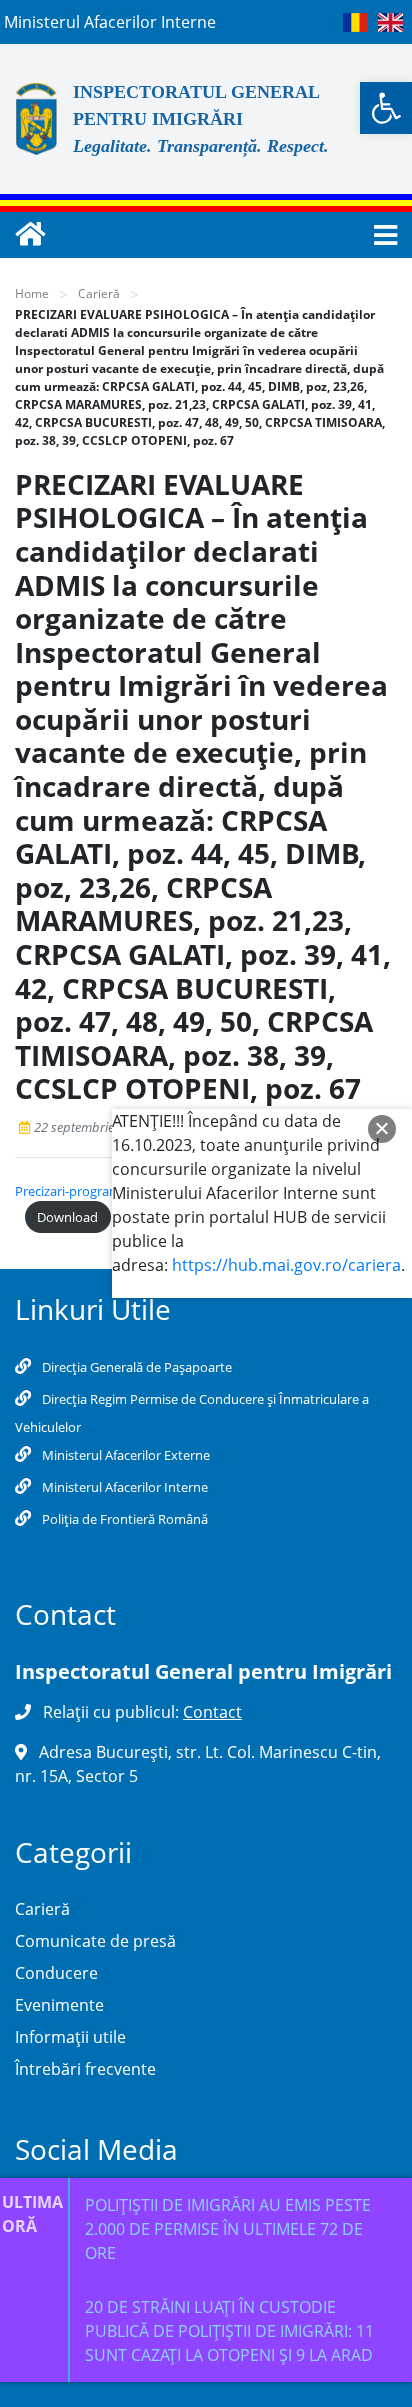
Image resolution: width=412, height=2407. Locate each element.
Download (67, 1217)
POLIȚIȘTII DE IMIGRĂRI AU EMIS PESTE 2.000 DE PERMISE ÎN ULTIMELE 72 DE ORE (228, 2229)
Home (32, 293)
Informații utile (70, 2037)
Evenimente (59, 2005)
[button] (386, 108)
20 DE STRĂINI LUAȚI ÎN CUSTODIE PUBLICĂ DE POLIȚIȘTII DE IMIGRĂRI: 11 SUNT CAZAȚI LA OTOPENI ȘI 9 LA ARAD (229, 2331)
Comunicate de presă (95, 1941)
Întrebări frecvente (85, 2069)
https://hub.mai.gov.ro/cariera (286, 1265)
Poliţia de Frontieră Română (123, 1519)
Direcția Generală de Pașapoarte (135, 1367)
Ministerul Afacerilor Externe (124, 1455)
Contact (212, 1712)
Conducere (56, 1973)
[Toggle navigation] (379, 235)
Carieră (99, 293)
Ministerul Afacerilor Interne (123, 1487)
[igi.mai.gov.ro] (30, 235)
